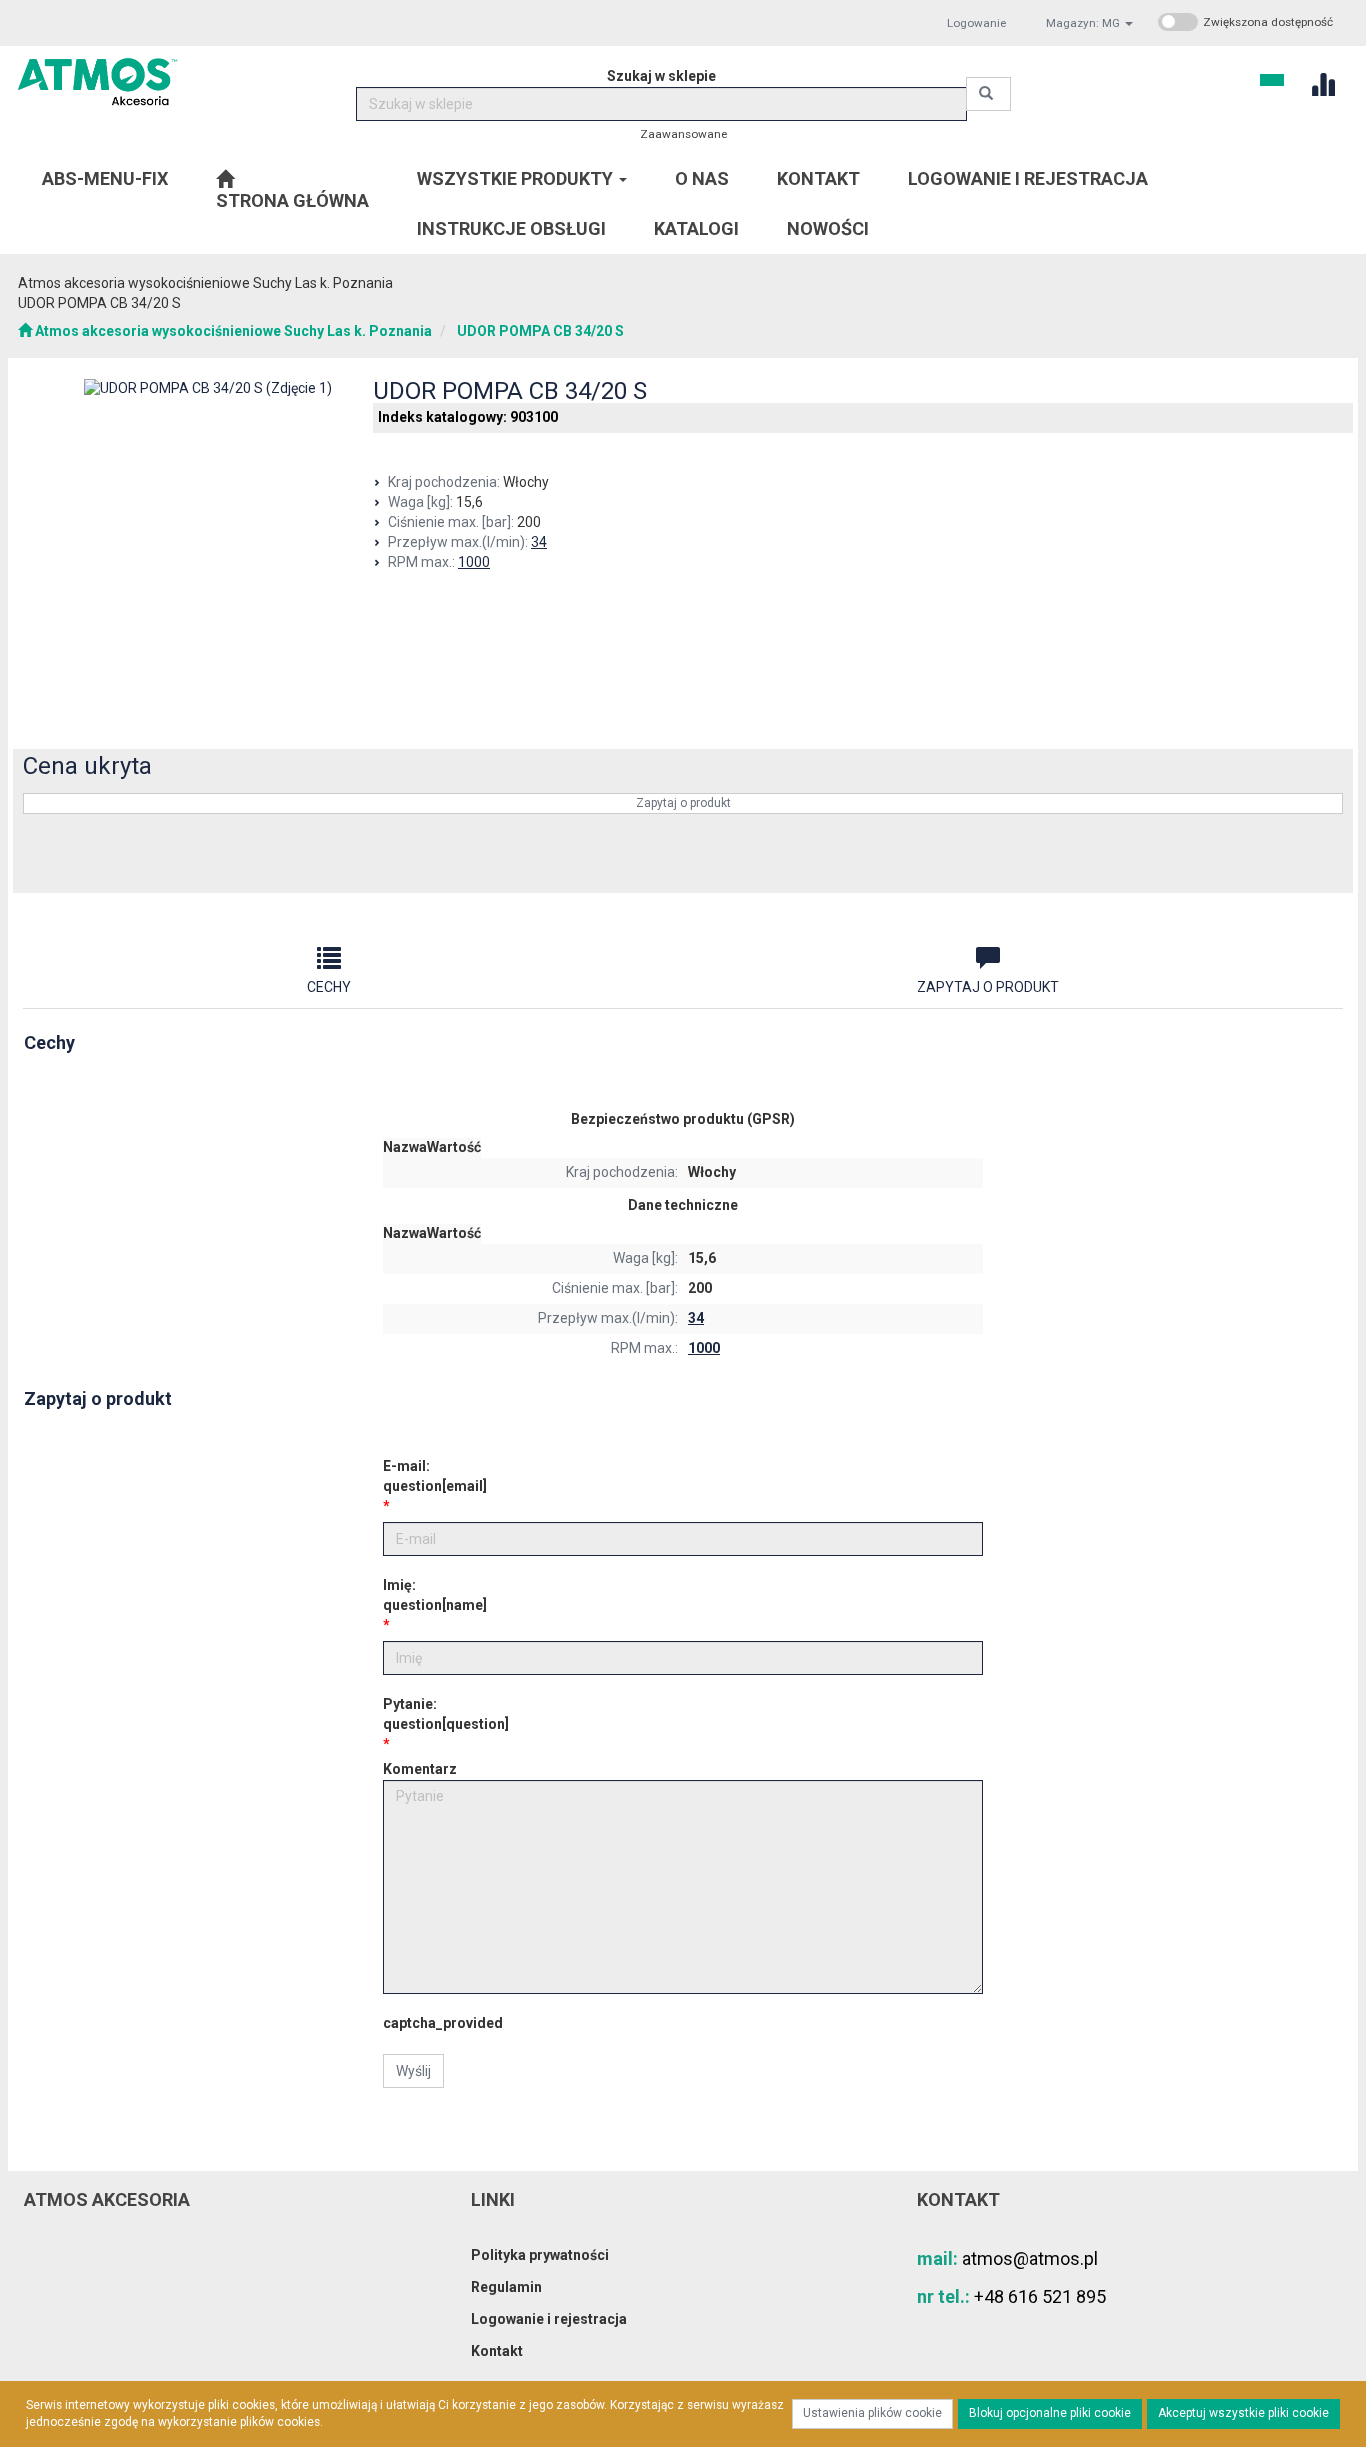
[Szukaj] (988, 94)
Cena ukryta (87, 766)
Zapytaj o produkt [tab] (988, 987)
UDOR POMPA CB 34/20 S (540, 331)
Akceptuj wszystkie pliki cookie (1243, 2413)
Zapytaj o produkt (683, 803)
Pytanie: (446, 1714)
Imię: (435, 1595)
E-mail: (435, 1476)
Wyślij (413, 2071)
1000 (474, 562)
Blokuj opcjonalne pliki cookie (1050, 2413)
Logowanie (976, 23)
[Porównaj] (1315, 863)
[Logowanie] (1272, 77)
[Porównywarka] (1322, 82)
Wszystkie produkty (517, 178)
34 (539, 542)
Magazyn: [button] (1083, 23)
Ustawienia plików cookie (872, 2413)
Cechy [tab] (329, 987)
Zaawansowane (683, 134)
